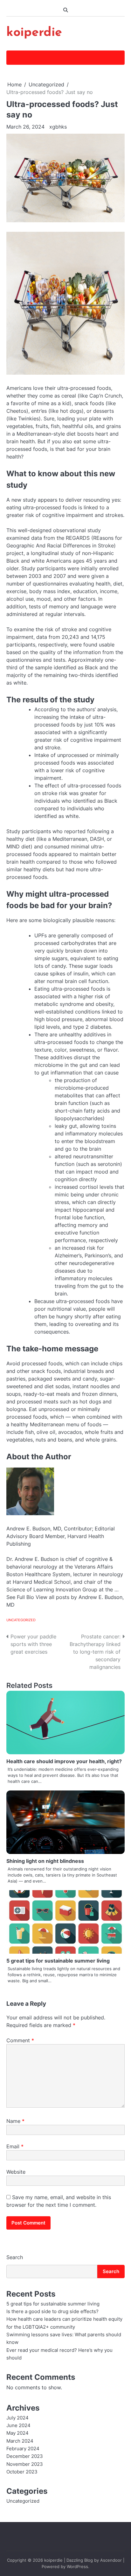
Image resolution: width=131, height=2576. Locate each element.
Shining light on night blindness (45, 1861)
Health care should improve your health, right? (64, 1761)
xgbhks (58, 127)
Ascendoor (111, 2560)
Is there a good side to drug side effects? (52, 2312)
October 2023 (22, 2472)
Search (15, 2257)
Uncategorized (21, 1620)
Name (15, 2121)
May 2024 (17, 2433)
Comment (20, 2040)
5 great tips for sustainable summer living (58, 1961)
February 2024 (23, 2449)
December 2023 (25, 2456)
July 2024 (17, 2418)
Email (15, 2146)
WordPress (77, 2567)
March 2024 (20, 2441)
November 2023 (25, 2464)
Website (16, 2172)
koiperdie (34, 33)
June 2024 (18, 2425)
